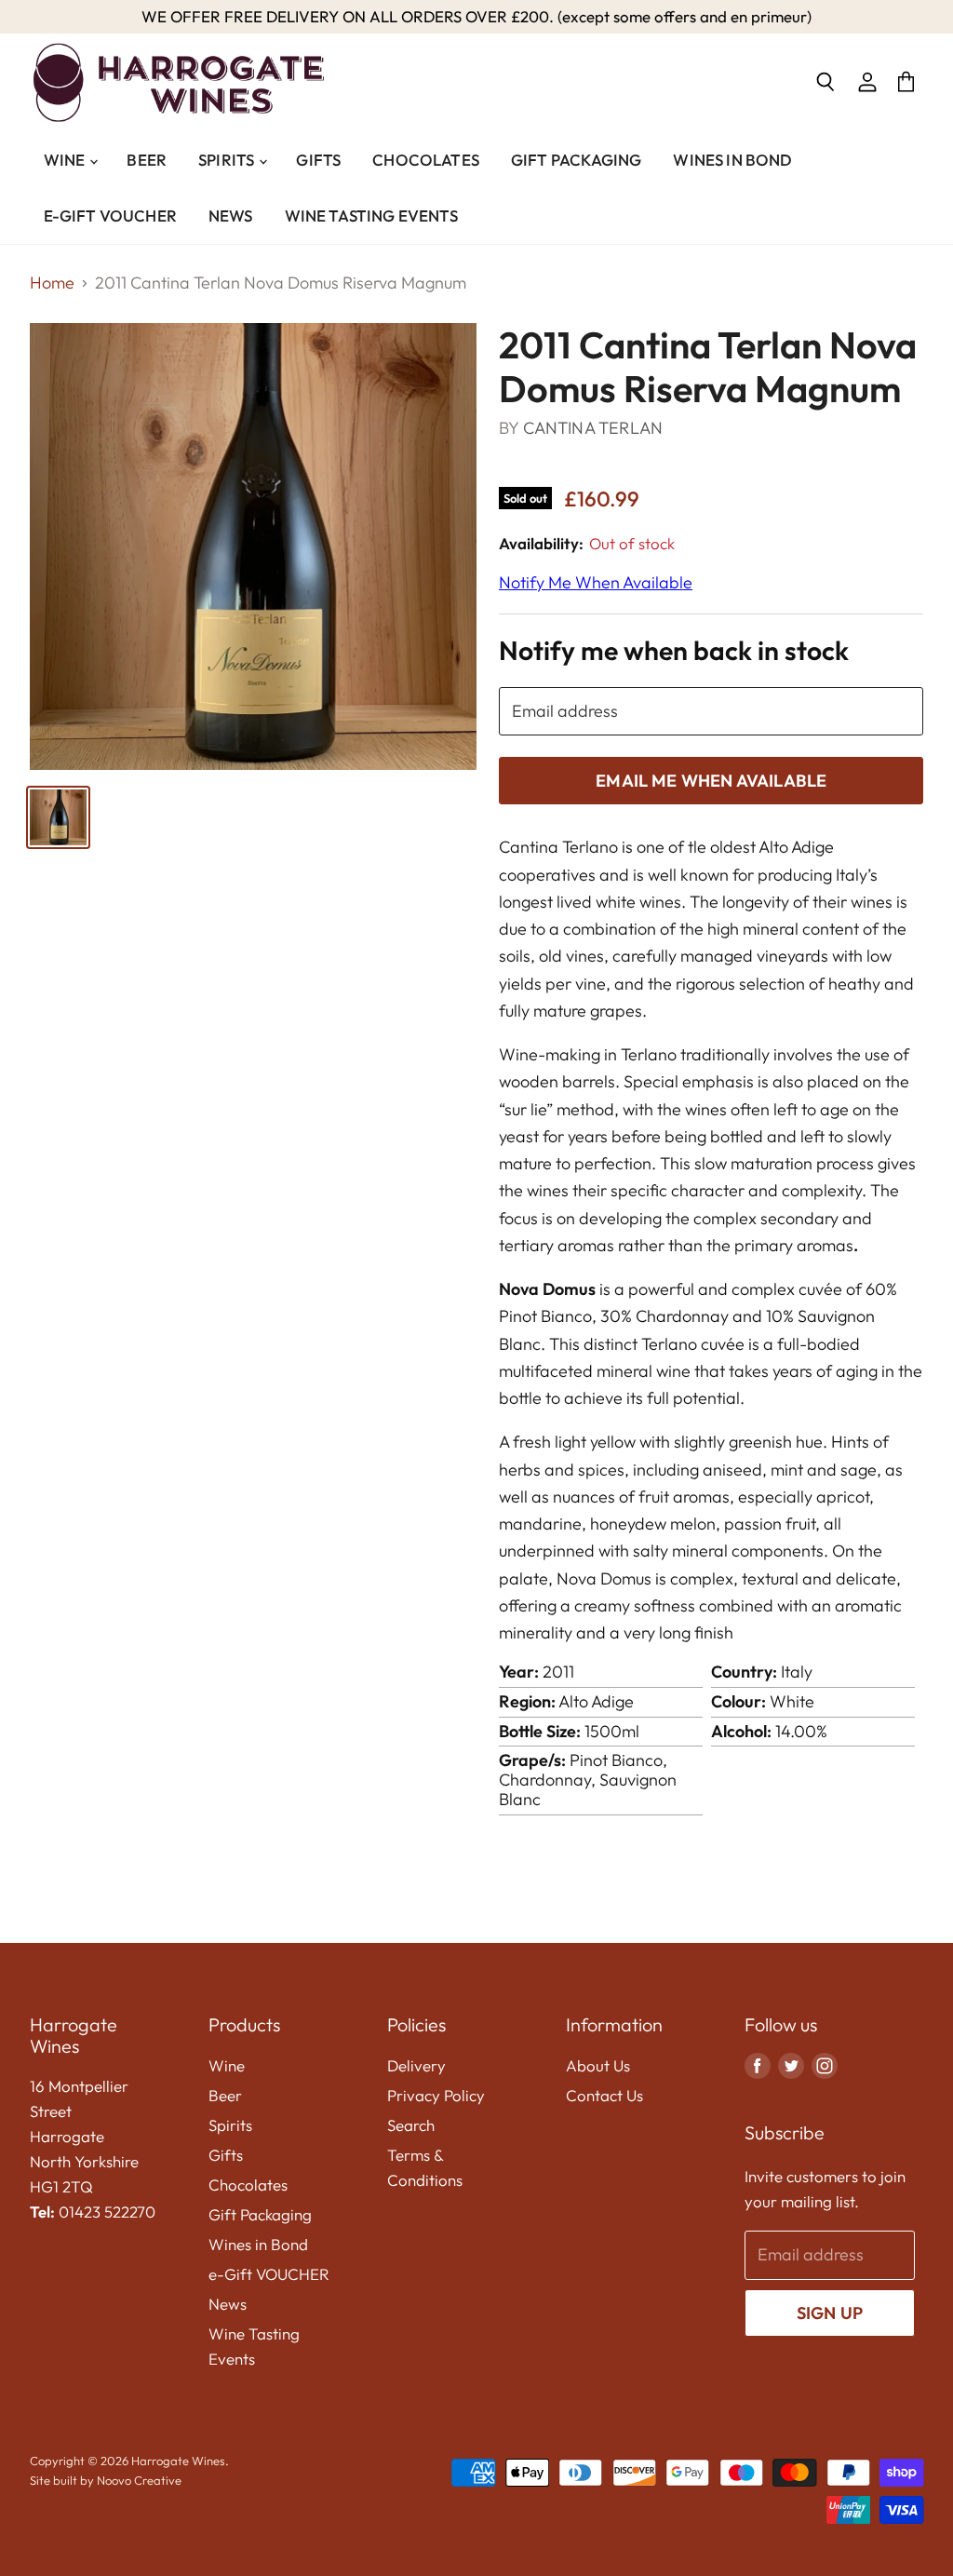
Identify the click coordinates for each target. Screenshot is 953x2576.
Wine (66, 160)
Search (411, 2125)
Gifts (318, 160)
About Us (598, 2065)
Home (52, 283)
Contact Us (604, 2095)
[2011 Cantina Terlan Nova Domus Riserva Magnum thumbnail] (58, 817)
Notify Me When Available (596, 582)
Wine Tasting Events (371, 216)
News (231, 216)
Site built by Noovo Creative (106, 2480)
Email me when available (711, 781)
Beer (147, 160)
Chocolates (426, 160)
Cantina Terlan (593, 428)
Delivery (416, 2065)
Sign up (830, 2313)
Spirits (228, 160)
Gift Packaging (576, 160)
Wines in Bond (732, 160)
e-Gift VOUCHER (110, 216)
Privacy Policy (436, 2095)
